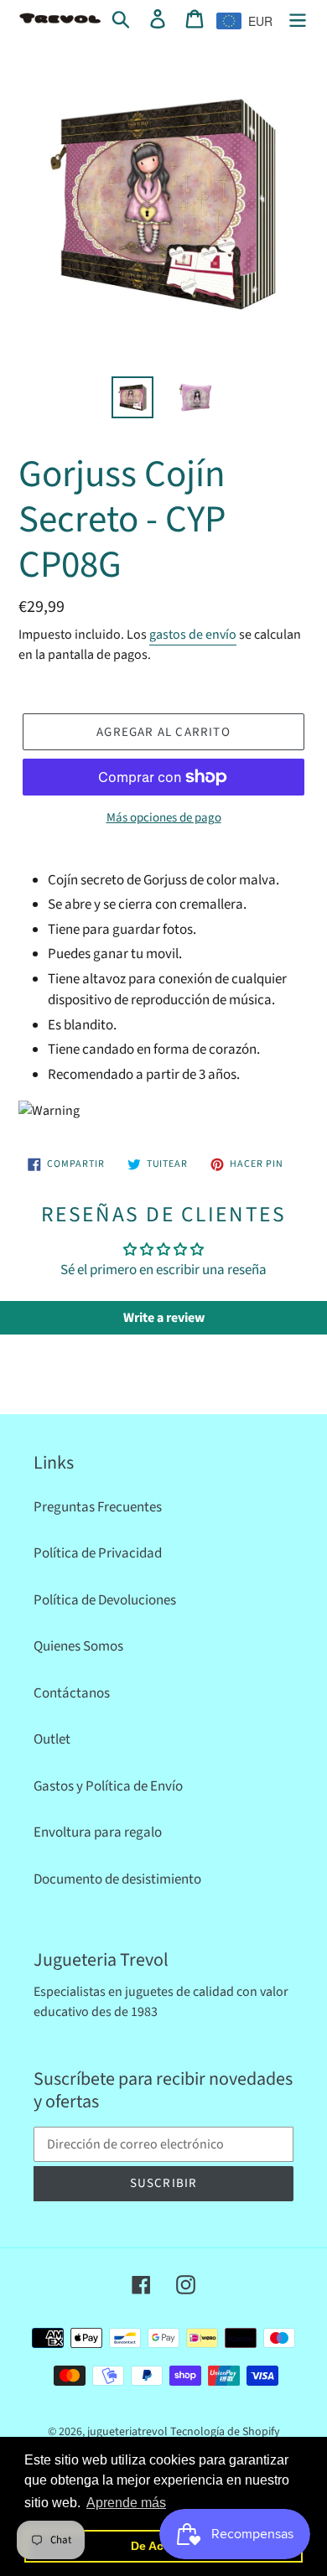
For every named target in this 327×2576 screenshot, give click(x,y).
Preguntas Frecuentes (98, 1507)
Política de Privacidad (98, 1553)
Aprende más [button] (126, 2503)
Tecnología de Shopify (225, 2432)
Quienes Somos (78, 1646)
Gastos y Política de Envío (108, 1786)
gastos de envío (193, 635)
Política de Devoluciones (105, 1600)
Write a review (164, 1318)
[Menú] (298, 19)
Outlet (52, 1739)
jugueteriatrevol (127, 2432)
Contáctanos (72, 1693)
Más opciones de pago (164, 818)
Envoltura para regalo (98, 1832)
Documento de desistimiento (117, 1879)
